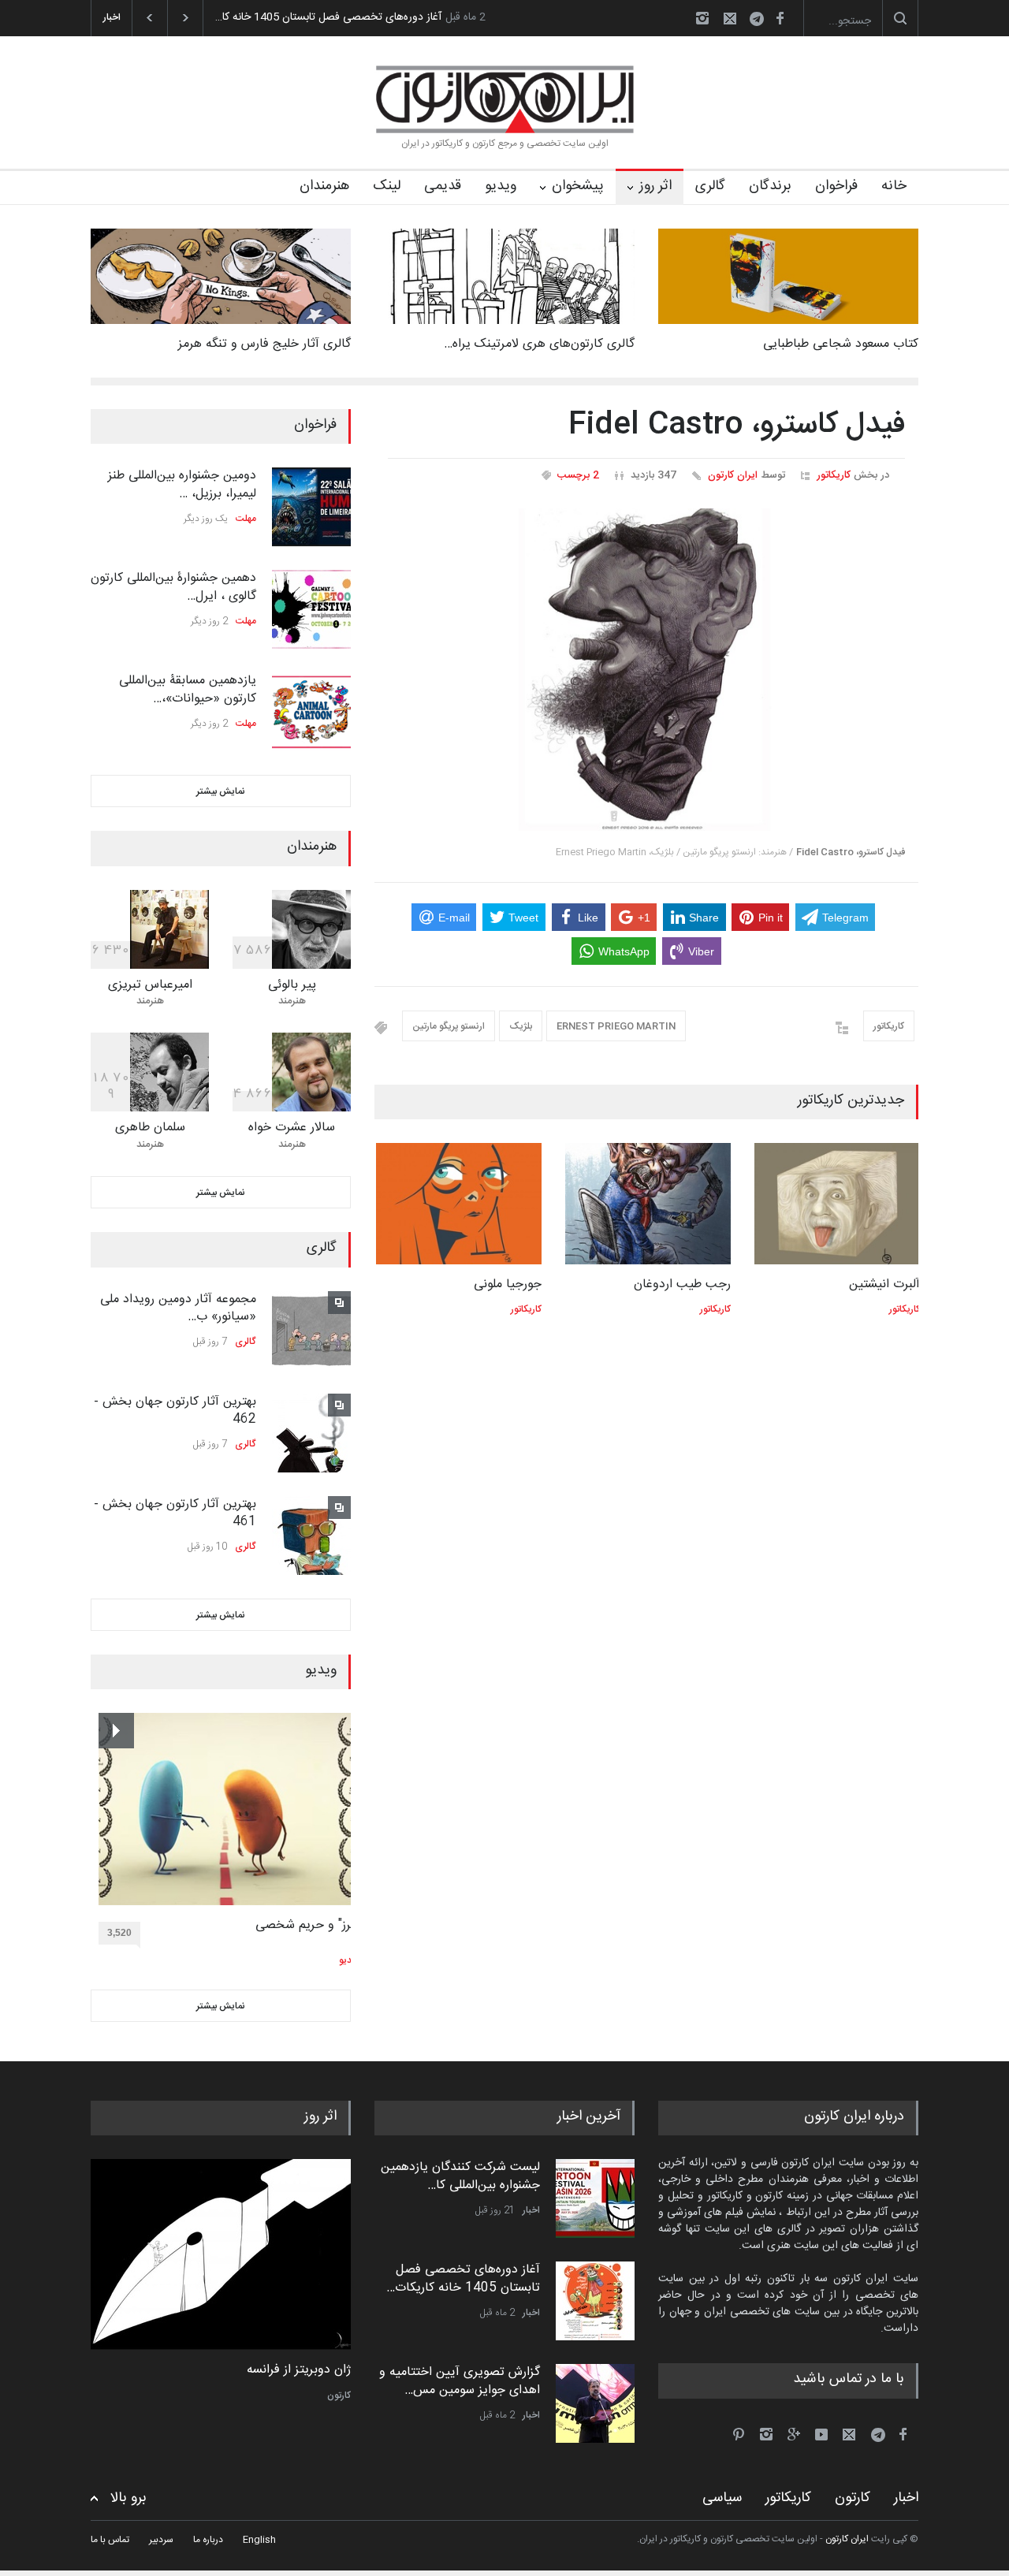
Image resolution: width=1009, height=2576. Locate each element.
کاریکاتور (834, 475)
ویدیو (501, 186)
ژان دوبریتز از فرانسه (299, 2370)
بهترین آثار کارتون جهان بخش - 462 (175, 1411)
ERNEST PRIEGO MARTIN (616, 1026)
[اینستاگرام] (702, 18)
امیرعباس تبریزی (150, 985)
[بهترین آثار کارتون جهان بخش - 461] (311, 1536)
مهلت (246, 519)
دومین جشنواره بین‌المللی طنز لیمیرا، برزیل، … (182, 484)
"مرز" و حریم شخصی (300, 1926)
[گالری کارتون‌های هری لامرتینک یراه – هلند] (504, 276)
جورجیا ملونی (506, 1284)
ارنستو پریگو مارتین (449, 1026)
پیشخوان (578, 186)
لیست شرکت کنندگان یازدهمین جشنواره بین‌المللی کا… (460, 2176)
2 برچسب (578, 475)
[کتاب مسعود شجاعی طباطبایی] (788, 276)
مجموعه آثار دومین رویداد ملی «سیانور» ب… (178, 1308)
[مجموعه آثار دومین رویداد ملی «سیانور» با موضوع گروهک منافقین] (311, 1331)
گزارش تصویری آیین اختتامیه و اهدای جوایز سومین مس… (460, 2381)
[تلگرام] (761, 21)
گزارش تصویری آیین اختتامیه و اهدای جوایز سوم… (328, 17)
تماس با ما (110, 2540)
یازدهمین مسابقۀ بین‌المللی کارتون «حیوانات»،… (188, 689)
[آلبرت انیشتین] (836, 1204)
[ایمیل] (730, 18)
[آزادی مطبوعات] (221, 2254)
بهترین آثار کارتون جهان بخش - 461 (175, 1513)
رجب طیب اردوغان (681, 1284)
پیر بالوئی (292, 985)
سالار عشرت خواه (292, 1128)
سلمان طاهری (150, 1128)
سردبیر (161, 2540)
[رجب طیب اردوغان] (646, 1204)
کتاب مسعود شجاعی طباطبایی (841, 344)
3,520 (112, 1933)
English (259, 2540)
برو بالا (128, 2498)
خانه (894, 186)
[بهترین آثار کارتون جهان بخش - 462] (311, 1433)
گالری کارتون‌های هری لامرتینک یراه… (539, 344)
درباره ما (208, 2540)
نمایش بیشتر (221, 791)
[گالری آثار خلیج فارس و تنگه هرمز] (221, 276)
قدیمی (443, 186)
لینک (387, 186)
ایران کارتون (733, 475)
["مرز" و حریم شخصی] (222, 1809)
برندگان (770, 186)
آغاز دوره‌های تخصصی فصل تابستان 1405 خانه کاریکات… (463, 2278)
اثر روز (655, 186)
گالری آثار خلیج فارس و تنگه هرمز (264, 344)
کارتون (339, 2395)
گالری (710, 186)
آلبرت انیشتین (883, 1284)
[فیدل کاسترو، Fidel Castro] (646, 670)
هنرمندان (324, 186)
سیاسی (722, 2497)
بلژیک (521, 1026)
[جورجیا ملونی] (457, 1204)
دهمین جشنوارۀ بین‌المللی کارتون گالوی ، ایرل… (173, 587)
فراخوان (836, 186)
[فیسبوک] (780, 18)
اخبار (531, 2210)
